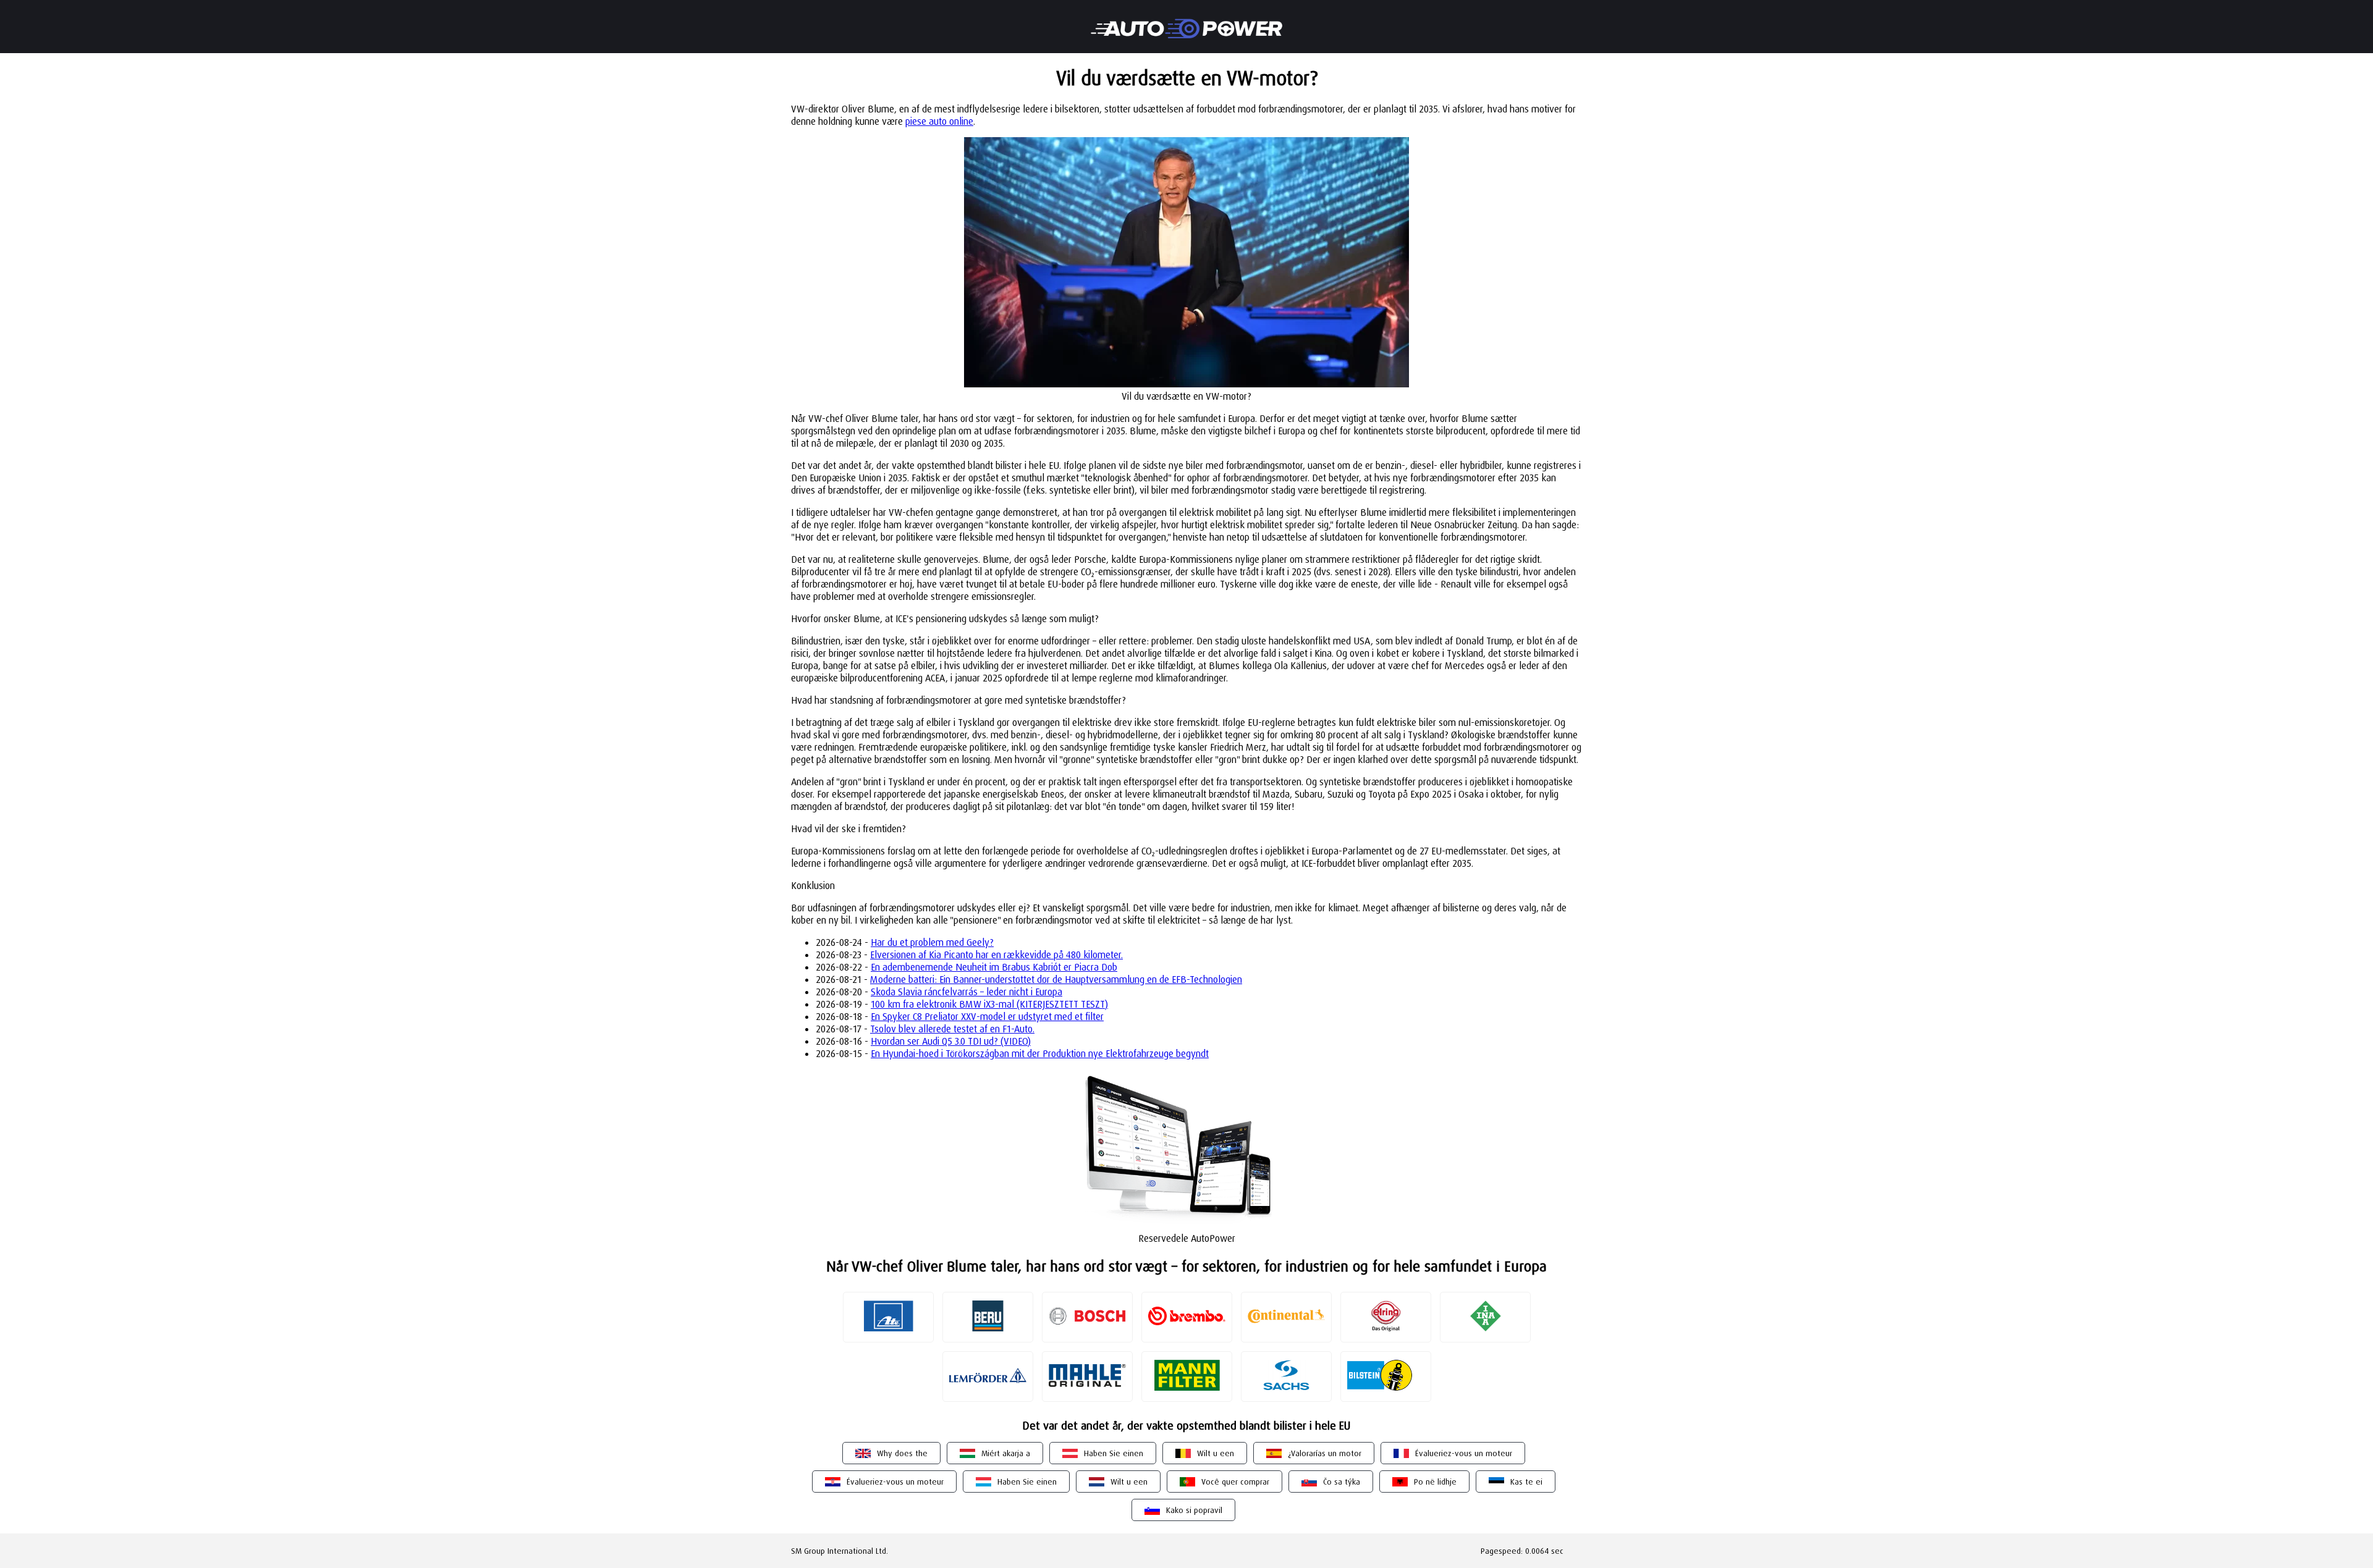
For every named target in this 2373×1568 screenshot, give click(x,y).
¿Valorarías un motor (1325, 1453)
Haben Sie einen (1114, 1453)
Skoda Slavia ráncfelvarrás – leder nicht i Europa (967, 992)
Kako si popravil (1194, 1510)
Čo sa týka (1342, 1482)
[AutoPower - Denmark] (1186, 20)
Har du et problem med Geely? (932, 942)
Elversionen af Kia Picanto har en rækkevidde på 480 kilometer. (996, 955)
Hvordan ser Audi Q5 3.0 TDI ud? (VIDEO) (951, 1041)
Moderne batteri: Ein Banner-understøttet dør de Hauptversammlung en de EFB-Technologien (1056, 979)
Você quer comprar (1235, 1482)
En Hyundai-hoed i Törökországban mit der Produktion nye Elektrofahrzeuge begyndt (1040, 1053)
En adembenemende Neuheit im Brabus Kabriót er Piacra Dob (994, 967)
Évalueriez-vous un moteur (1464, 1453)
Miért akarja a (1006, 1453)
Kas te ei (1526, 1482)
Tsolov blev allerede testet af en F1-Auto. (952, 1029)
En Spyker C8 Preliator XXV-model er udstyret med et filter (987, 1016)
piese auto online (939, 121)
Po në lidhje (1435, 1482)
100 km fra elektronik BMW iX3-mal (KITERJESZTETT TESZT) (989, 1004)
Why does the (902, 1453)
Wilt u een (1216, 1453)
